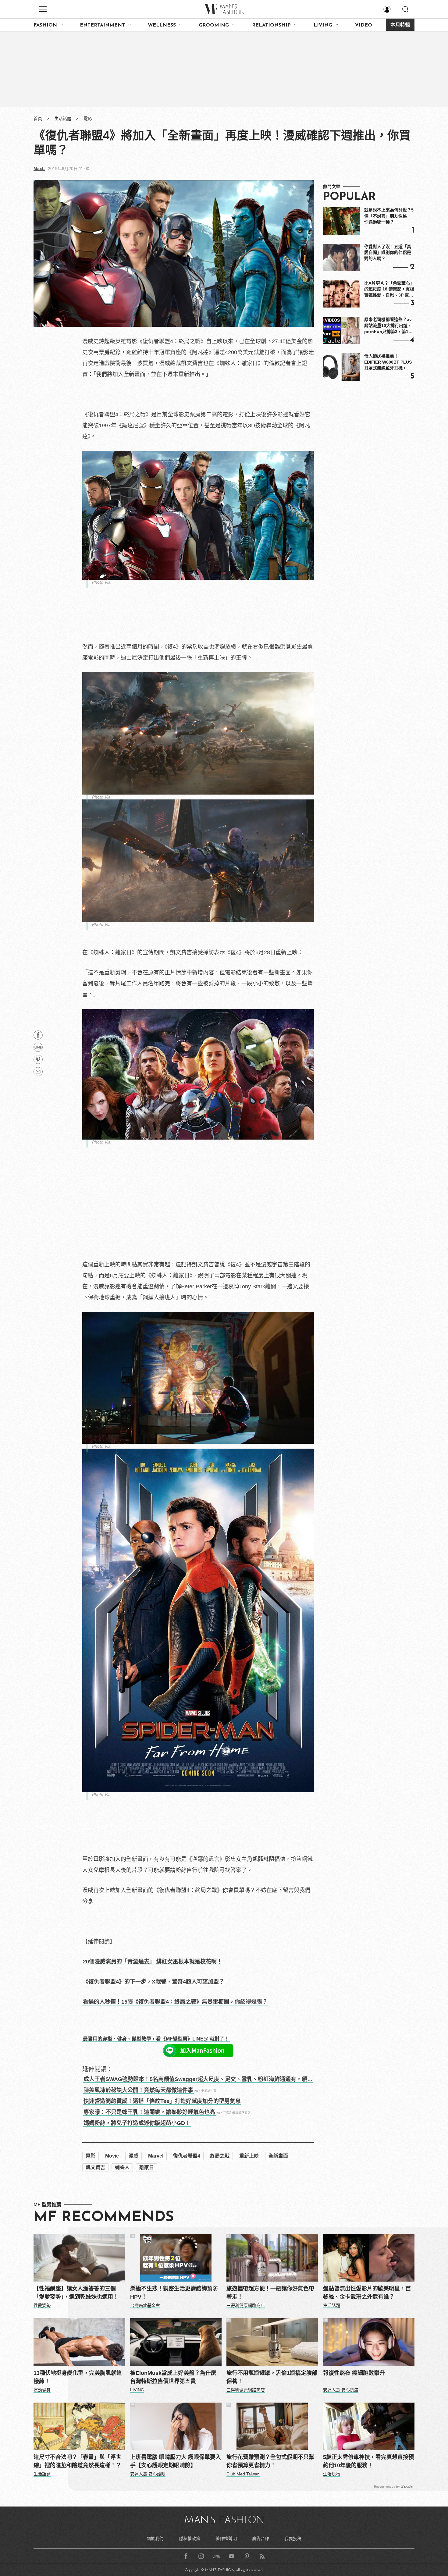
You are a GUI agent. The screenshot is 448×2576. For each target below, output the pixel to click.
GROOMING (214, 25)
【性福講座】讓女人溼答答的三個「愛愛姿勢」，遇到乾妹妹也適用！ (76, 2293)
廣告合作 (261, 2539)
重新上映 (249, 2156)
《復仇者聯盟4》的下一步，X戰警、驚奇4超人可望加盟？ (154, 1982)
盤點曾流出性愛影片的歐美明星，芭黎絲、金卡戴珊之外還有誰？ (367, 2293)
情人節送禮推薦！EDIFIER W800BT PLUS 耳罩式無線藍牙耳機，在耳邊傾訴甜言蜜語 (388, 362)
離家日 (147, 2167)
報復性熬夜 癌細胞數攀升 (354, 2373)
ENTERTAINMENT (102, 25)
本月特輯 (400, 25)
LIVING (323, 25)
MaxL (39, 169)
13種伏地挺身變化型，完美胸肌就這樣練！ (78, 2377)
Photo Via (101, 582)
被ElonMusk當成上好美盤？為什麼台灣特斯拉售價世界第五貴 (173, 2377)
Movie (112, 2156)
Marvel (156, 2156)
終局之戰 (220, 2156)
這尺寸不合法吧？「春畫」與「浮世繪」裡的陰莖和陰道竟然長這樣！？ (77, 2461)
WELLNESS (162, 25)
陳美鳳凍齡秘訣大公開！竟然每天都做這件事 (138, 2090)
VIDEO (364, 25)
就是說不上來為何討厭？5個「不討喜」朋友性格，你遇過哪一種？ (389, 216)
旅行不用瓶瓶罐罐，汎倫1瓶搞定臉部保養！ (272, 2377)
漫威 (133, 2156)
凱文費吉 (95, 2167)
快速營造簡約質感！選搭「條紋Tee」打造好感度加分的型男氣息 (162, 2101)
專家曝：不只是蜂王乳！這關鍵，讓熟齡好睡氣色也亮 (149, 2112)
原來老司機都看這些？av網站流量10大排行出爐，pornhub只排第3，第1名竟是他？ (388, 326)
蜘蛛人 (122, 2167)
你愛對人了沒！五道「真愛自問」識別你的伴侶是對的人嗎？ (388, 253)
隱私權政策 (190, 2539)
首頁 (38, 119)
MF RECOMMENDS (104, 2218)
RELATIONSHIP (271, 25)
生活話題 (63, 119)
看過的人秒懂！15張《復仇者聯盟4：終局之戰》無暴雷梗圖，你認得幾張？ (175, 2002)
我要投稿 (293, 2539)
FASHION (45, 25)
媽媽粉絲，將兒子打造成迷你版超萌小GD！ (137, 2123)
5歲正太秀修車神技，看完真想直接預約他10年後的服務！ (368, 2461)
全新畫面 (278, 2156)
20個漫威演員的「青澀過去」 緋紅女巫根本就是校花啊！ (153, 1962)
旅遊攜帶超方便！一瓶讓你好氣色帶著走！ (270, 2293)
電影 (88, 119)
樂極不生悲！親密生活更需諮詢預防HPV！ (174, 2293)
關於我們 (155, 2539)
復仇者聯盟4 (187, 2156)
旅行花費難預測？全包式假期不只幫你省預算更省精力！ (270, 2461)
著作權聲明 (226, 2539)
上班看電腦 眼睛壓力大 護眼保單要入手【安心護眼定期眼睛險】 (176, 2461)
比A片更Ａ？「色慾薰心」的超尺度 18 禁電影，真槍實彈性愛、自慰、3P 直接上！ (389, 290)
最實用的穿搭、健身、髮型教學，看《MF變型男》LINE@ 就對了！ (156, 2039)
